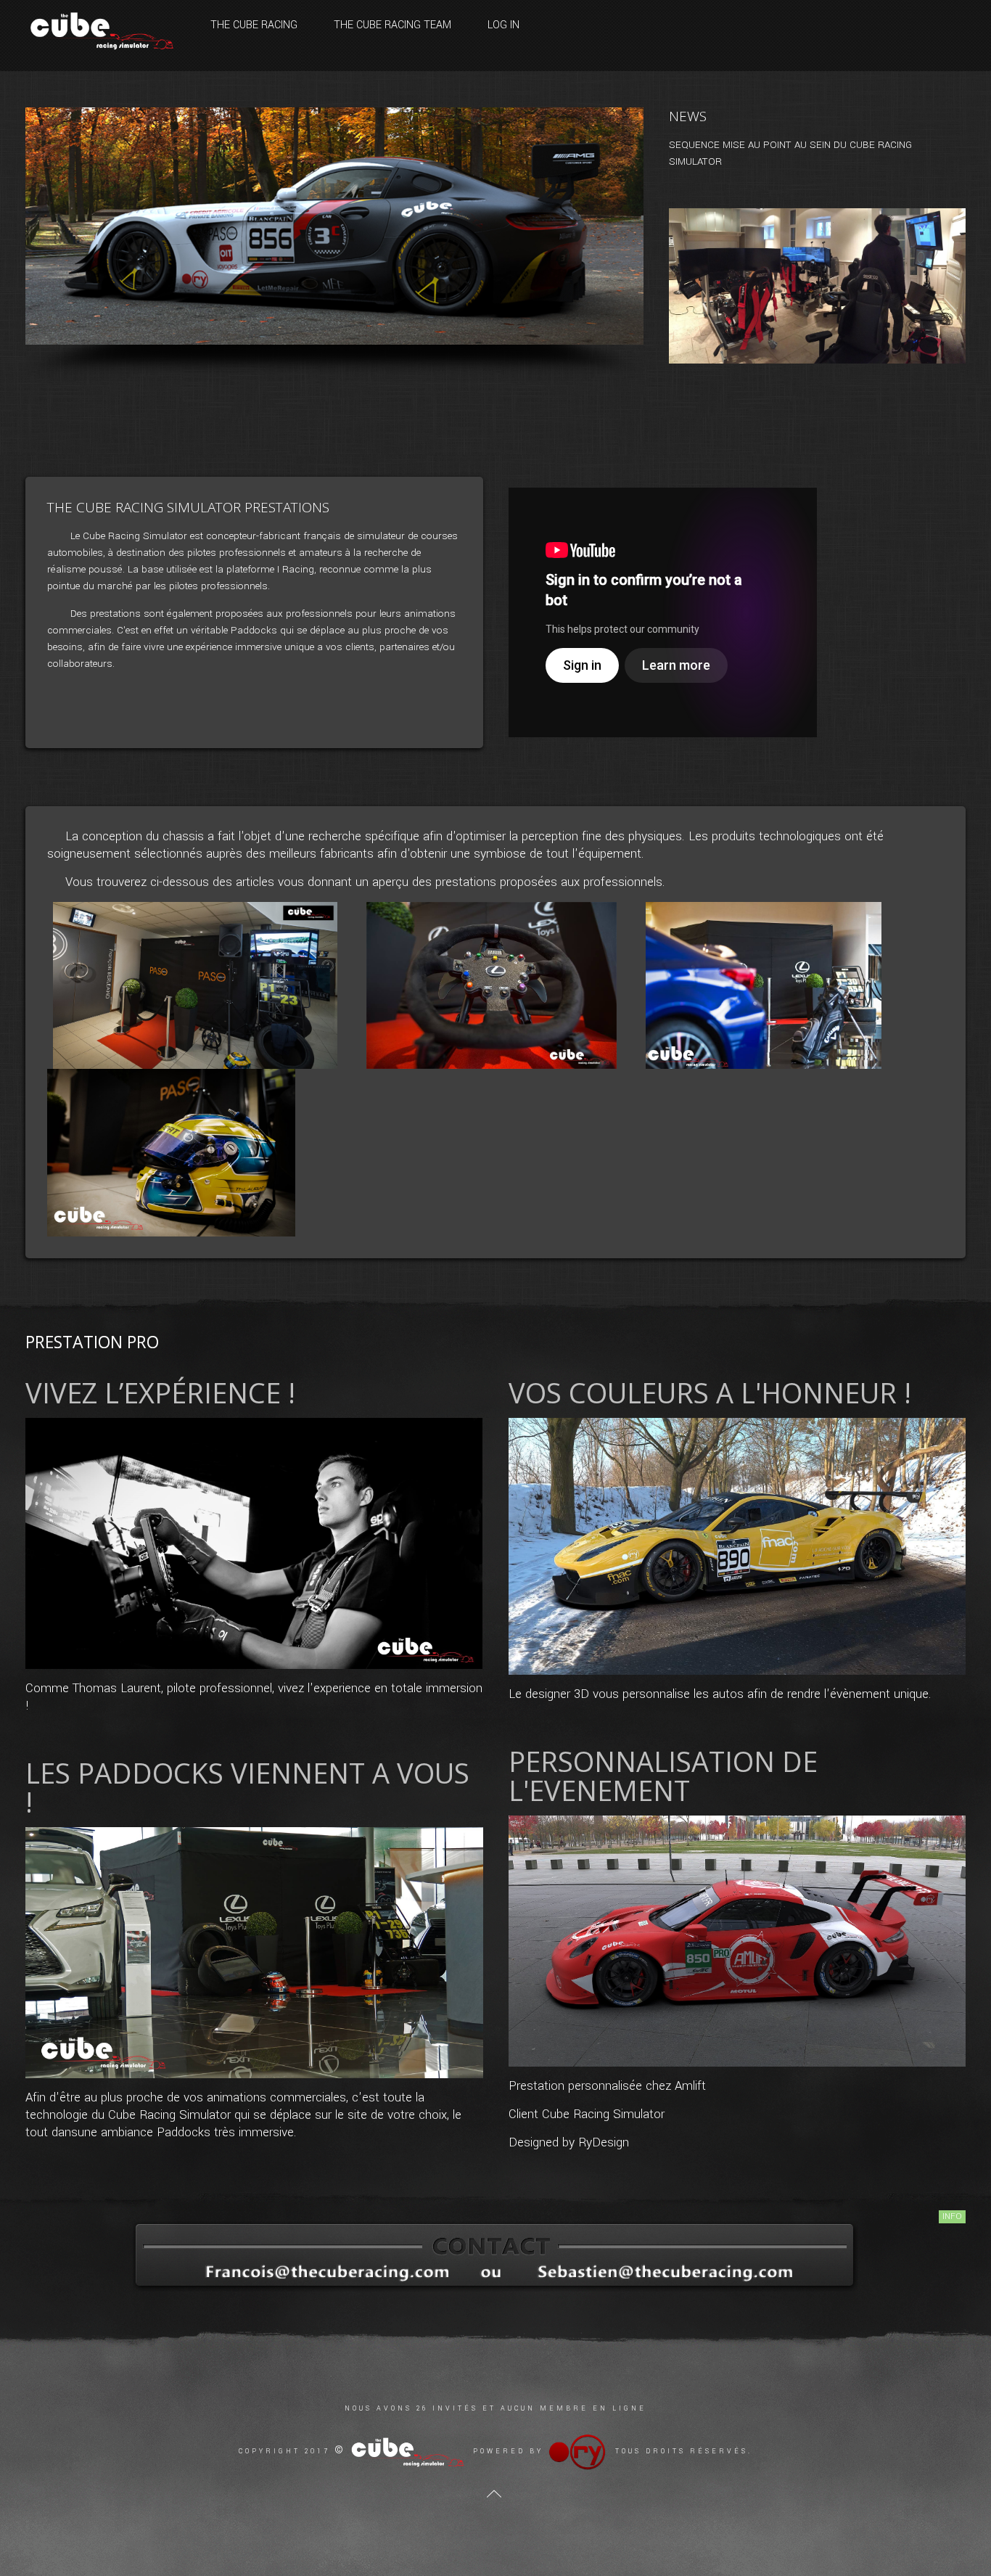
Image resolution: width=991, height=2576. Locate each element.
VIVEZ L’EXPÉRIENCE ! (160, 1392)
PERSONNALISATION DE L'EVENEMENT (663, 1776)
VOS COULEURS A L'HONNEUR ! (710, 1392)
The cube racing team (392, 25)
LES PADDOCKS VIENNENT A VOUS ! (247, 1787)
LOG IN (503, 25)
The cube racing (254, 25)
